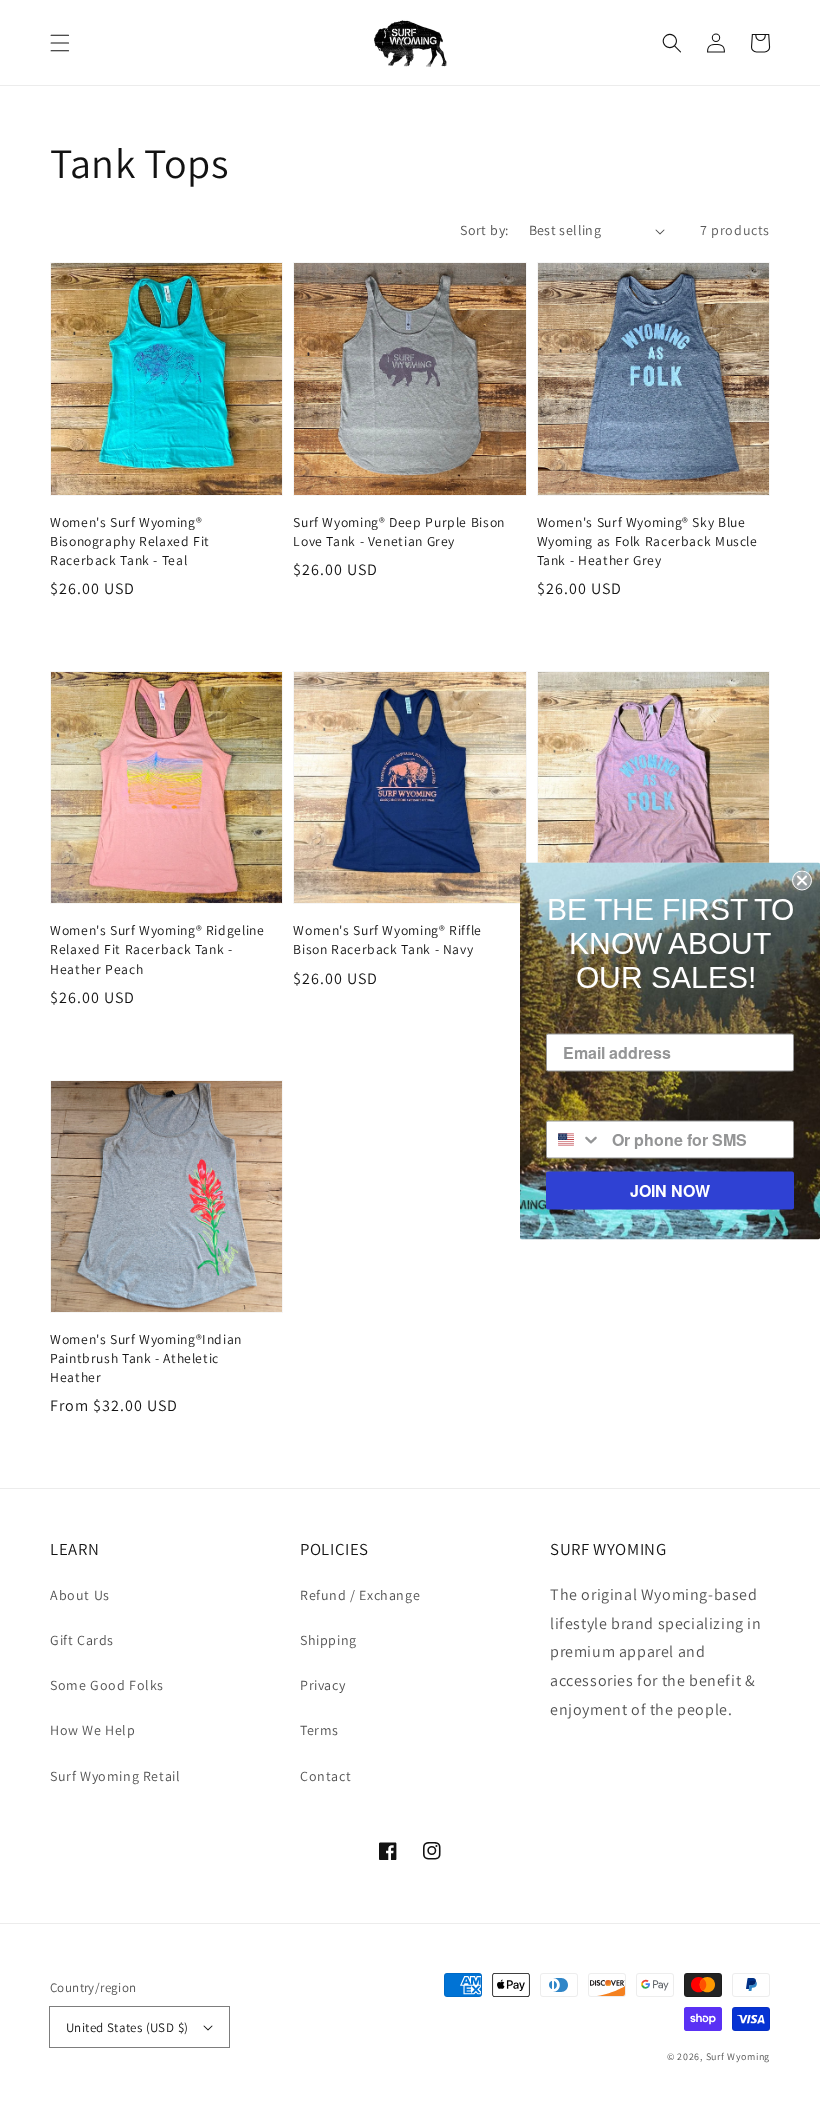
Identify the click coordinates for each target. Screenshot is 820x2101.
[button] (60, 43)
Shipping (328, 1640)
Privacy (322, 1685)
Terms (319, 1730)
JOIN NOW (670, 1189)
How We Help (93, 1730)
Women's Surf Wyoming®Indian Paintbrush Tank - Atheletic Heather (146, 1358)
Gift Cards (82, 1640)
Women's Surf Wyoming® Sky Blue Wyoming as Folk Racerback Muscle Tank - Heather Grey (647, 541)
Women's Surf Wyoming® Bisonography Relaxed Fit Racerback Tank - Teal (130, 541)
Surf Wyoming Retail (115, 1776)
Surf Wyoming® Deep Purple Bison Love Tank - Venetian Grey (399, 531)
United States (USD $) (127, 2027)
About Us (80, 1595)
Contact (325, 1776)
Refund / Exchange (360, 1595)
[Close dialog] (802, 880)
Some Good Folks (107, 1685)
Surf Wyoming (738, 2056)
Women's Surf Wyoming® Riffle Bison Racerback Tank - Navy (387, 939)
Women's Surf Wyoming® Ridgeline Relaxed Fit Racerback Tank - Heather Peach (157, 949)
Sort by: (484, 230)
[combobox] (574, 1139)
